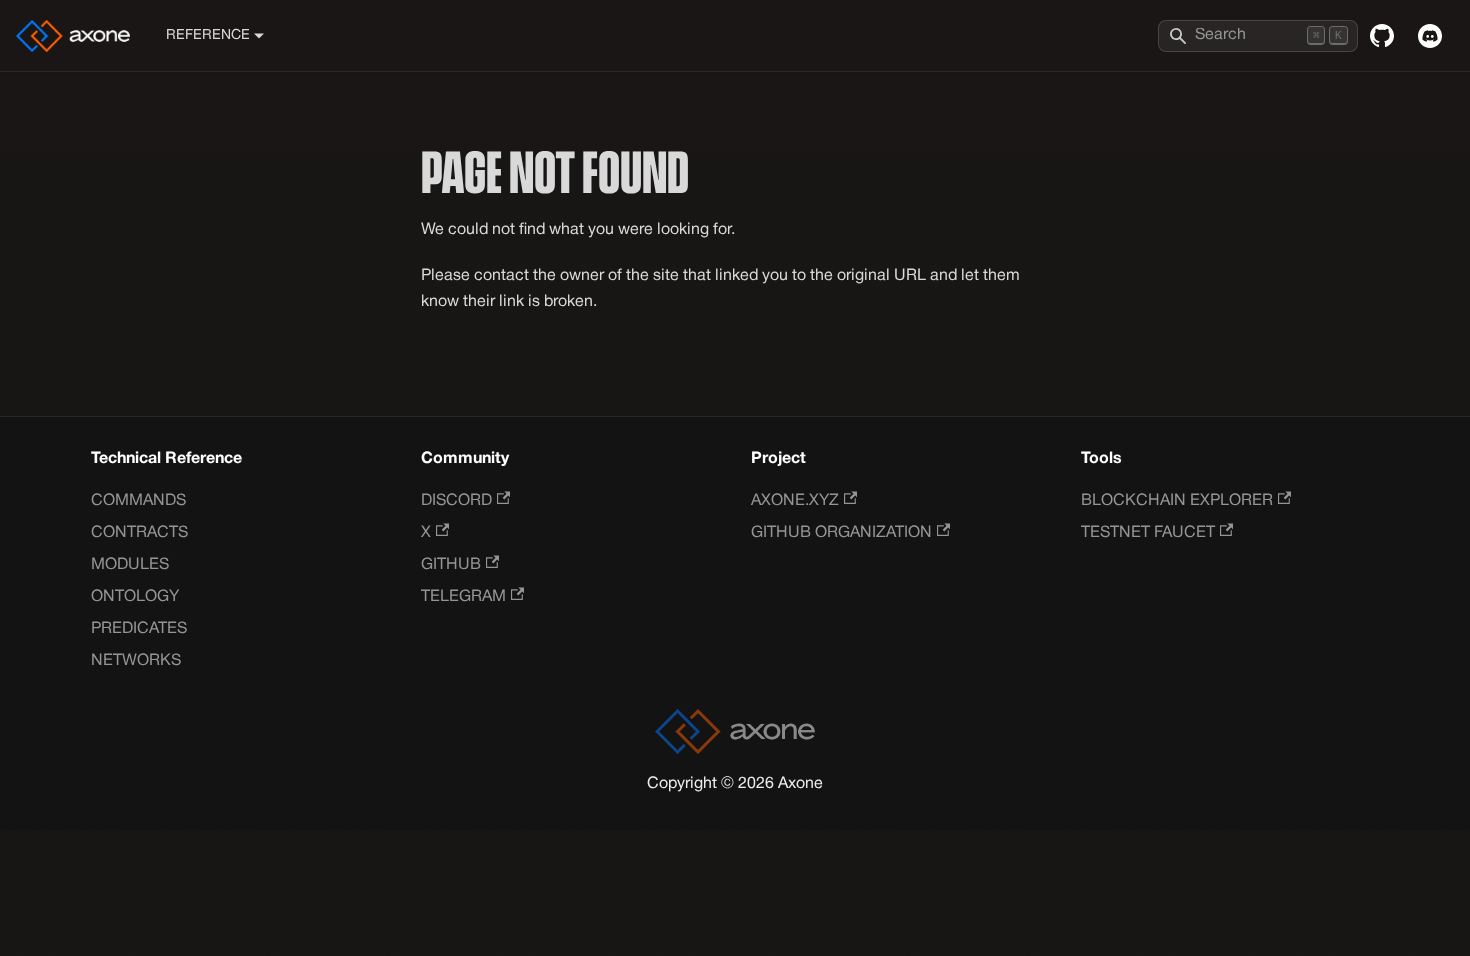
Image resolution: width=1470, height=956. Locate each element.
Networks (136, 661)
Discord (456, 501)
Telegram (463, 597)
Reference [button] (208, 35)
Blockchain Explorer (1177, 501)
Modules (130, 565)
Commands (138, 501)
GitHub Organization (841, 533)
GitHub (451, 565)
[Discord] (1430, 36)
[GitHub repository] (1382, 36)
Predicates (139, 629)
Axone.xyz (795, 501)
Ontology (135, 597)
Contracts (139, 533)
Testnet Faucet (1148, 533)
